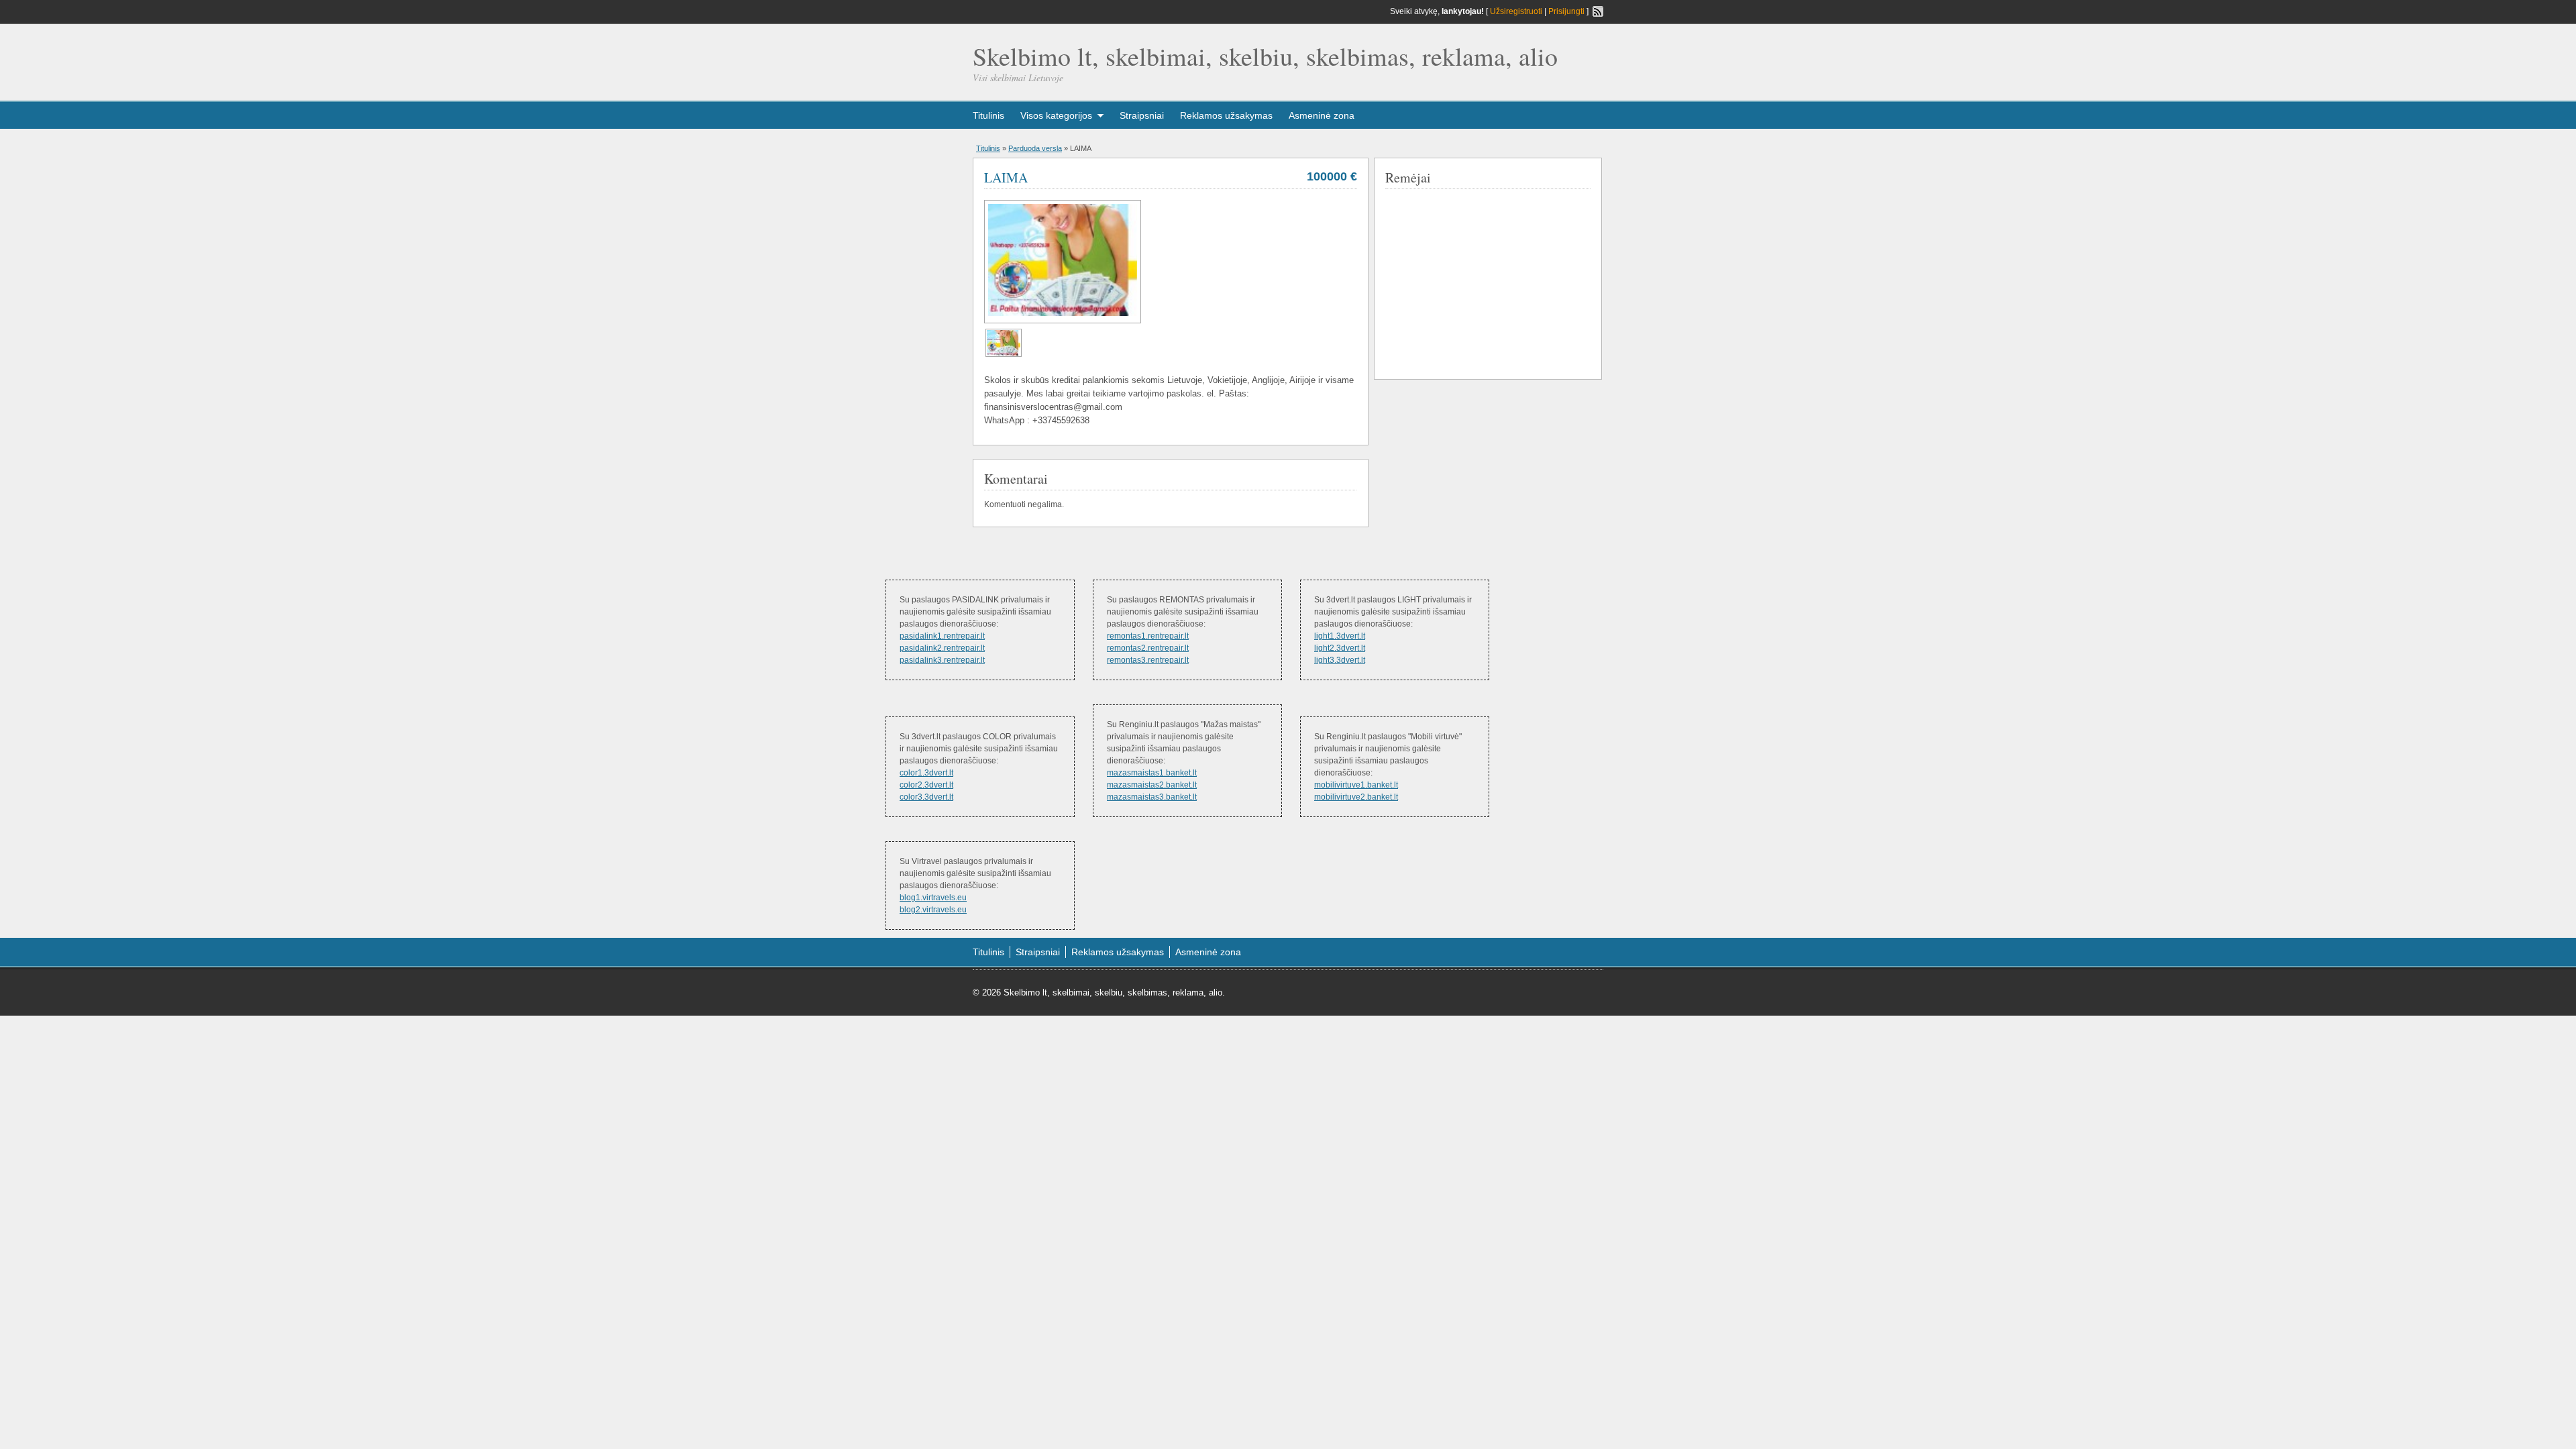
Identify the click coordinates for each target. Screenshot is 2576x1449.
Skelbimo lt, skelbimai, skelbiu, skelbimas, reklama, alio (1265, 56)
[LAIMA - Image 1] (1004, 354)
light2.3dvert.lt (1340, 648)
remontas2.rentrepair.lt (1148, 648)
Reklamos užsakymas (1226, 115)
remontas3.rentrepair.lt (1148, 660)
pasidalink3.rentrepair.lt (942, 660)
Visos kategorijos (1056, 115)
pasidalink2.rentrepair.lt (942, 648)
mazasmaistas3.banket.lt (1152, 797)
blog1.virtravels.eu (933, 898)
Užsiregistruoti (1516, 11)
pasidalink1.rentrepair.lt (942, 636)
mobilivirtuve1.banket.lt (1356, 785)
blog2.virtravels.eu (933, 910)
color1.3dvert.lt (926, 773)
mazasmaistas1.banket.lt (1152, 773)
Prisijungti (1566, 11)
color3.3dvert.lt (926, 797)
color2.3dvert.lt (926, 785)
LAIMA (1006, 177)
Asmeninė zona (1322, 115)
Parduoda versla (1035, 148)
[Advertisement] (1486, 281)
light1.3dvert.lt (1340, 636)
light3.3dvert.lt (1340, 660)
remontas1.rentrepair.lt (1148, 636)
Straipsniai (1142, 115)
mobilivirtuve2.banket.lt (1356, 797)
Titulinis (988, 115)
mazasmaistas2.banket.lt (1152, 785)
